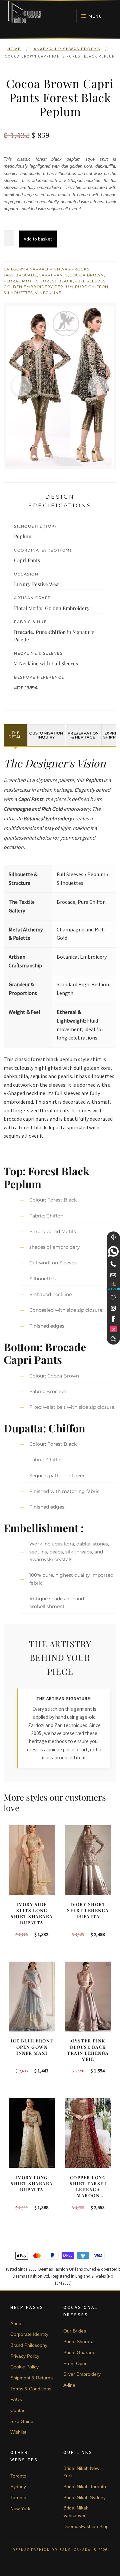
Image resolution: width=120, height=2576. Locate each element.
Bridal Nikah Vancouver (76, 2512)
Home (14, 49)
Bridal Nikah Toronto (85, 2487)
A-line (69, 2385)
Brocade (26, 275)
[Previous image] (22, 386)
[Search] (113, 1339)
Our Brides (75, 2331)
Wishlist (18, 2432)
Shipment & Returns (31, 2378)
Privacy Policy (25, 2356)
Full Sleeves (90, 281)
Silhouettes (18, 293)
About (16, 2324)
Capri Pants (53, 275)
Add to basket (38, 239)
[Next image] (98, 386)
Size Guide (22, 2421)
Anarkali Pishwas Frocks (67, 49)
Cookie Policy (24, 2367)
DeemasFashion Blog (86, 2526)
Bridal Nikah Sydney (84, 2497)
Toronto (18, 2476)
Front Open (75, 2363)
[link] (113, 1251)
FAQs (16, 2399)
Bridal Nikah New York (81, 2472)
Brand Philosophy (29, 2345)
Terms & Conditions (31, 2389)
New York (20, 2508)
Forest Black (57, 281)
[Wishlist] (113, 1298)
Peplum (64, 287)
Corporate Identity (29, 2334)
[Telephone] (113, 1264)
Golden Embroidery (28, 287)
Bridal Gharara (79, 2352)
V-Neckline (48, 293)
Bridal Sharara (78, 2341)
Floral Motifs (21, 281)
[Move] (113, 1237)
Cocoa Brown (87, 275)
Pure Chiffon (92, 287)
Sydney (18, 2487)
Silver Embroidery (82, 2374)
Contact (18, 2410)
